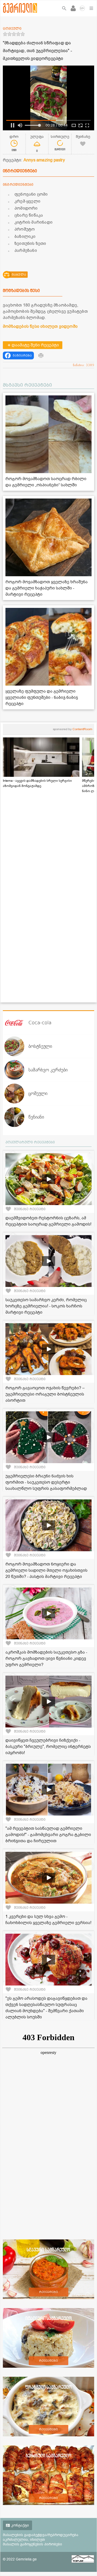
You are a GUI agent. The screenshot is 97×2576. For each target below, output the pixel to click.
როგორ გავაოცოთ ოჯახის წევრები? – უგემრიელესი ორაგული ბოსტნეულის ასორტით (45, 1394)
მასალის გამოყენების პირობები (32, 2544)
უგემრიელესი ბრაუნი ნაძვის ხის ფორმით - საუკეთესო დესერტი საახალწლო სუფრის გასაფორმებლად (46, 1482)
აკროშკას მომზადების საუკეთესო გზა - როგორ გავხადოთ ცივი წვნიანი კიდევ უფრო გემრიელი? (46, 1659)
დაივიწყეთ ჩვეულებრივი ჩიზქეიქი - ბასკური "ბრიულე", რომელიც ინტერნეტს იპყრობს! (48, 1747)
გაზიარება (22, 355)
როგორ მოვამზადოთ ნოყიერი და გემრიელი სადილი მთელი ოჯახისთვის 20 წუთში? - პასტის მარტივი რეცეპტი (46, 1570)
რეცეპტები (48, 2292)
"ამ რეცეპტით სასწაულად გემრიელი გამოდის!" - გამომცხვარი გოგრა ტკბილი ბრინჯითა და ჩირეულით (48, 1835)
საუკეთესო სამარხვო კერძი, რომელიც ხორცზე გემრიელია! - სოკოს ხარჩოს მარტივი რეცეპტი (46, 1306)
